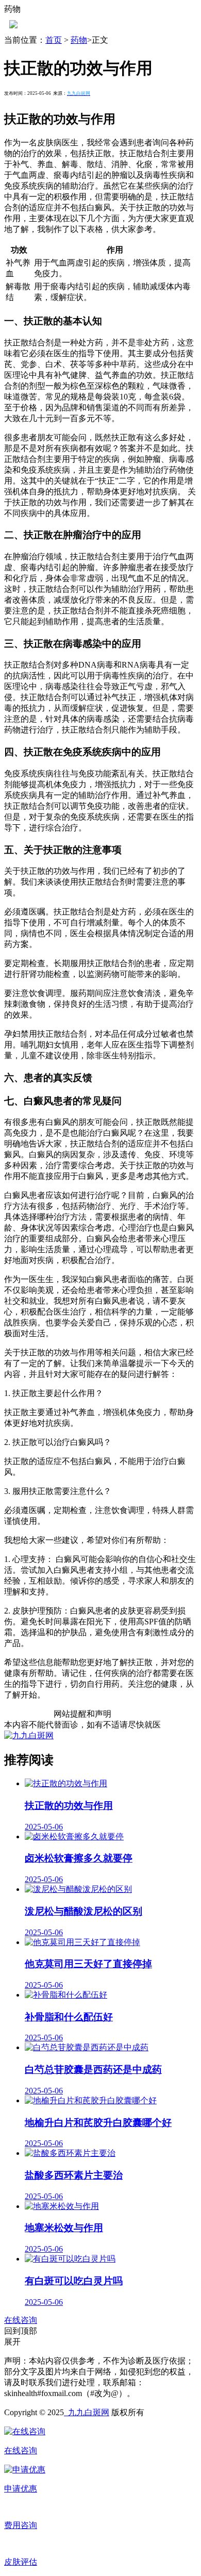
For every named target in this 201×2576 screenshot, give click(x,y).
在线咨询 (21, 2320)
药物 (79, 40)
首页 (54, 40)
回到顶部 (21, 2331)
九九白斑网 (87, 2412)
